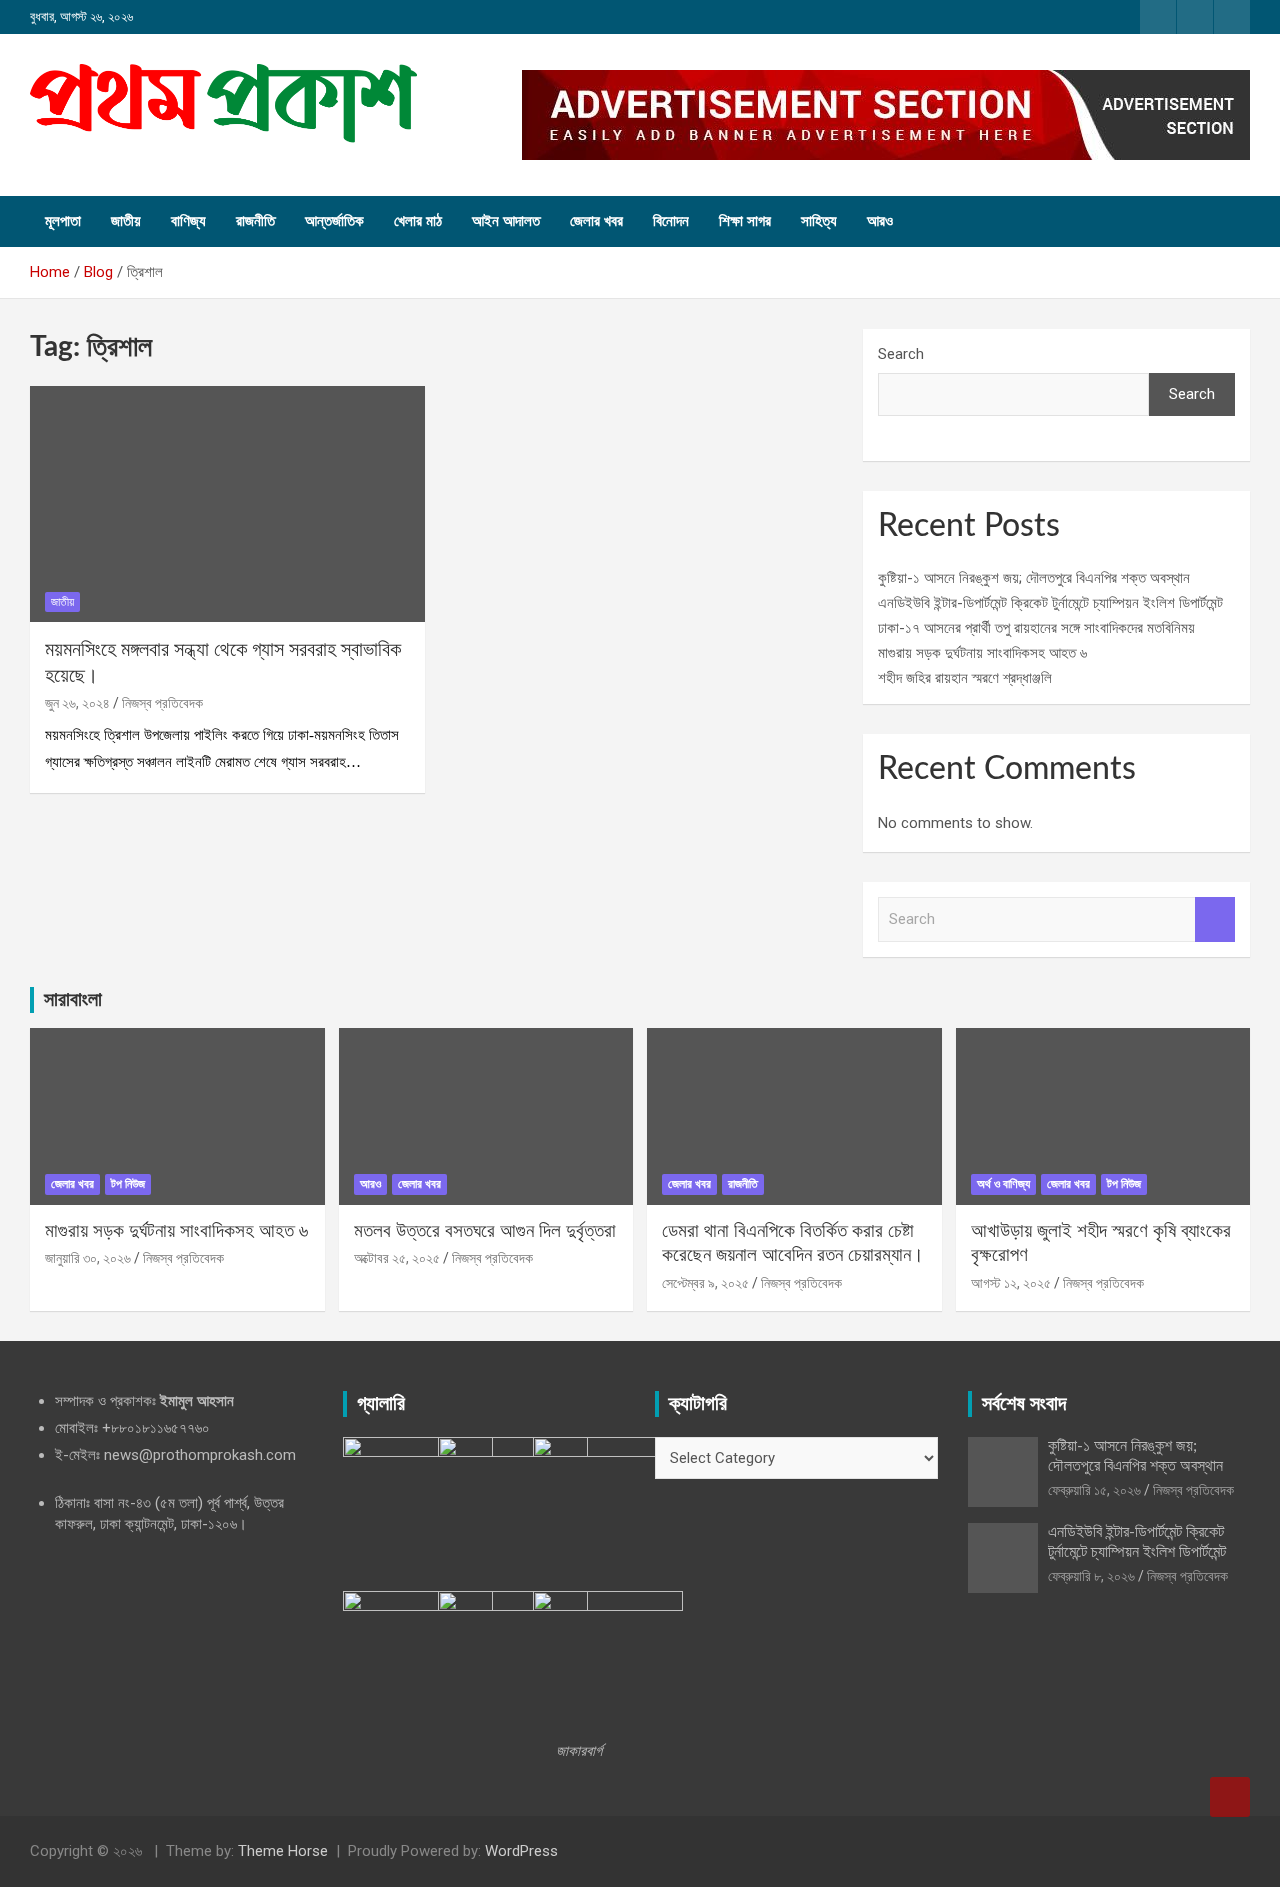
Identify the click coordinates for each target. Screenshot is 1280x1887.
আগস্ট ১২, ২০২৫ (1011, 1283)
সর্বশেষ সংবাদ (1024, 1404)
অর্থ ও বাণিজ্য (1003, 1184)
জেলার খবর (596, 221)
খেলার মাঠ (418, 221)
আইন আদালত (506, 221)
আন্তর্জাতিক (334, 221)
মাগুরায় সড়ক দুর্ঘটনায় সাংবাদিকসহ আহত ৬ (982, 653)
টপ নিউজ (128, 1184)
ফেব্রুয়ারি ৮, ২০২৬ (1091, 1576)
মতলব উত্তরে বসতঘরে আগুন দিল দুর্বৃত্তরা (485, 1231)
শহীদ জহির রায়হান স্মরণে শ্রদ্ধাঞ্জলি (965, 678)
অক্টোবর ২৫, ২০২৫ (397, 1258)
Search (901, 354)
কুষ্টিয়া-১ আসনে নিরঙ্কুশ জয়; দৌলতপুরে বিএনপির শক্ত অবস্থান (1034, 578)
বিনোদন (671, 221)
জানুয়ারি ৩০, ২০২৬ (88, 1258)
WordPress (521, 1851)
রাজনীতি (255, 221)
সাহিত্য (819, 221)
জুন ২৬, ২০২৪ (77, 703)
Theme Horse (283, 1851)
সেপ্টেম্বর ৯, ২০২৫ (705, 1283)
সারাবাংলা (73, 1000)
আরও (880, 221)
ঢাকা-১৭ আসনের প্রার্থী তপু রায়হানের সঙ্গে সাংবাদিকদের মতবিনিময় (1036, 628)
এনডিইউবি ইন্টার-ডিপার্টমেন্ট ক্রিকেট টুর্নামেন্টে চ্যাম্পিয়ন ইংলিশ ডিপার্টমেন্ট (1050, 603)
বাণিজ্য (188, 221)
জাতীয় (126, 221)
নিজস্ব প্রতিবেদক (162, 703)
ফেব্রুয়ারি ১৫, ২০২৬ (1094, 1490)
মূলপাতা (63, 221)
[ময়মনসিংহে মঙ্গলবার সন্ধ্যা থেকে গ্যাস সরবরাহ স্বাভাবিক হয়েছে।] (227, 504)
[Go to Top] (1230, 1797)
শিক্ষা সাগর (745, 221)
